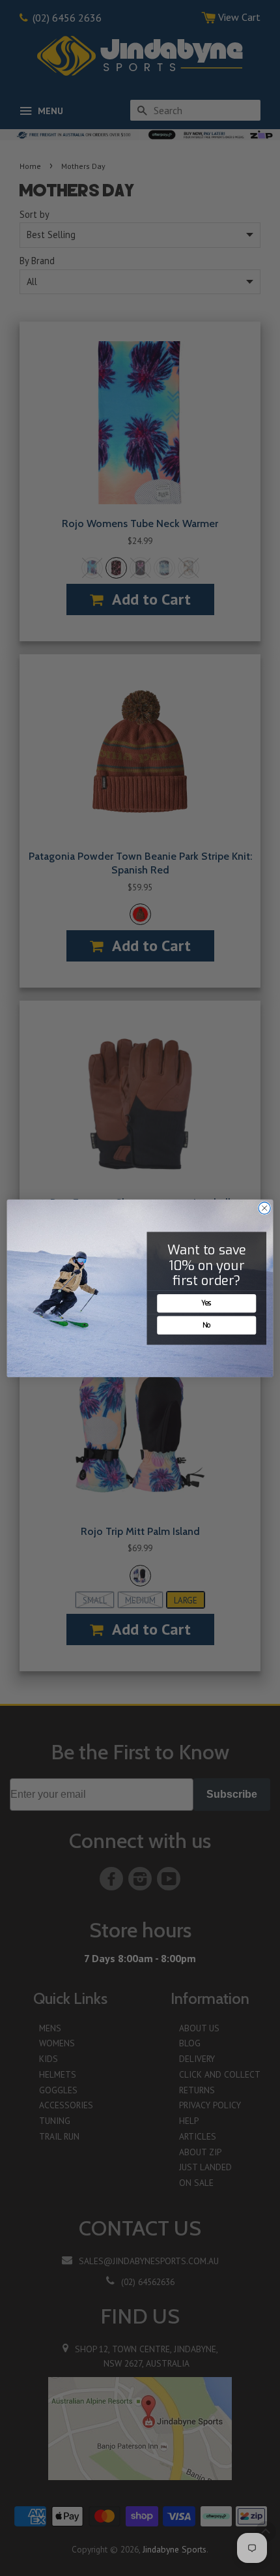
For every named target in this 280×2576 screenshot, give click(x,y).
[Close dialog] (264, 1207)
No (207, 1325)
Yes (207, 1303)
